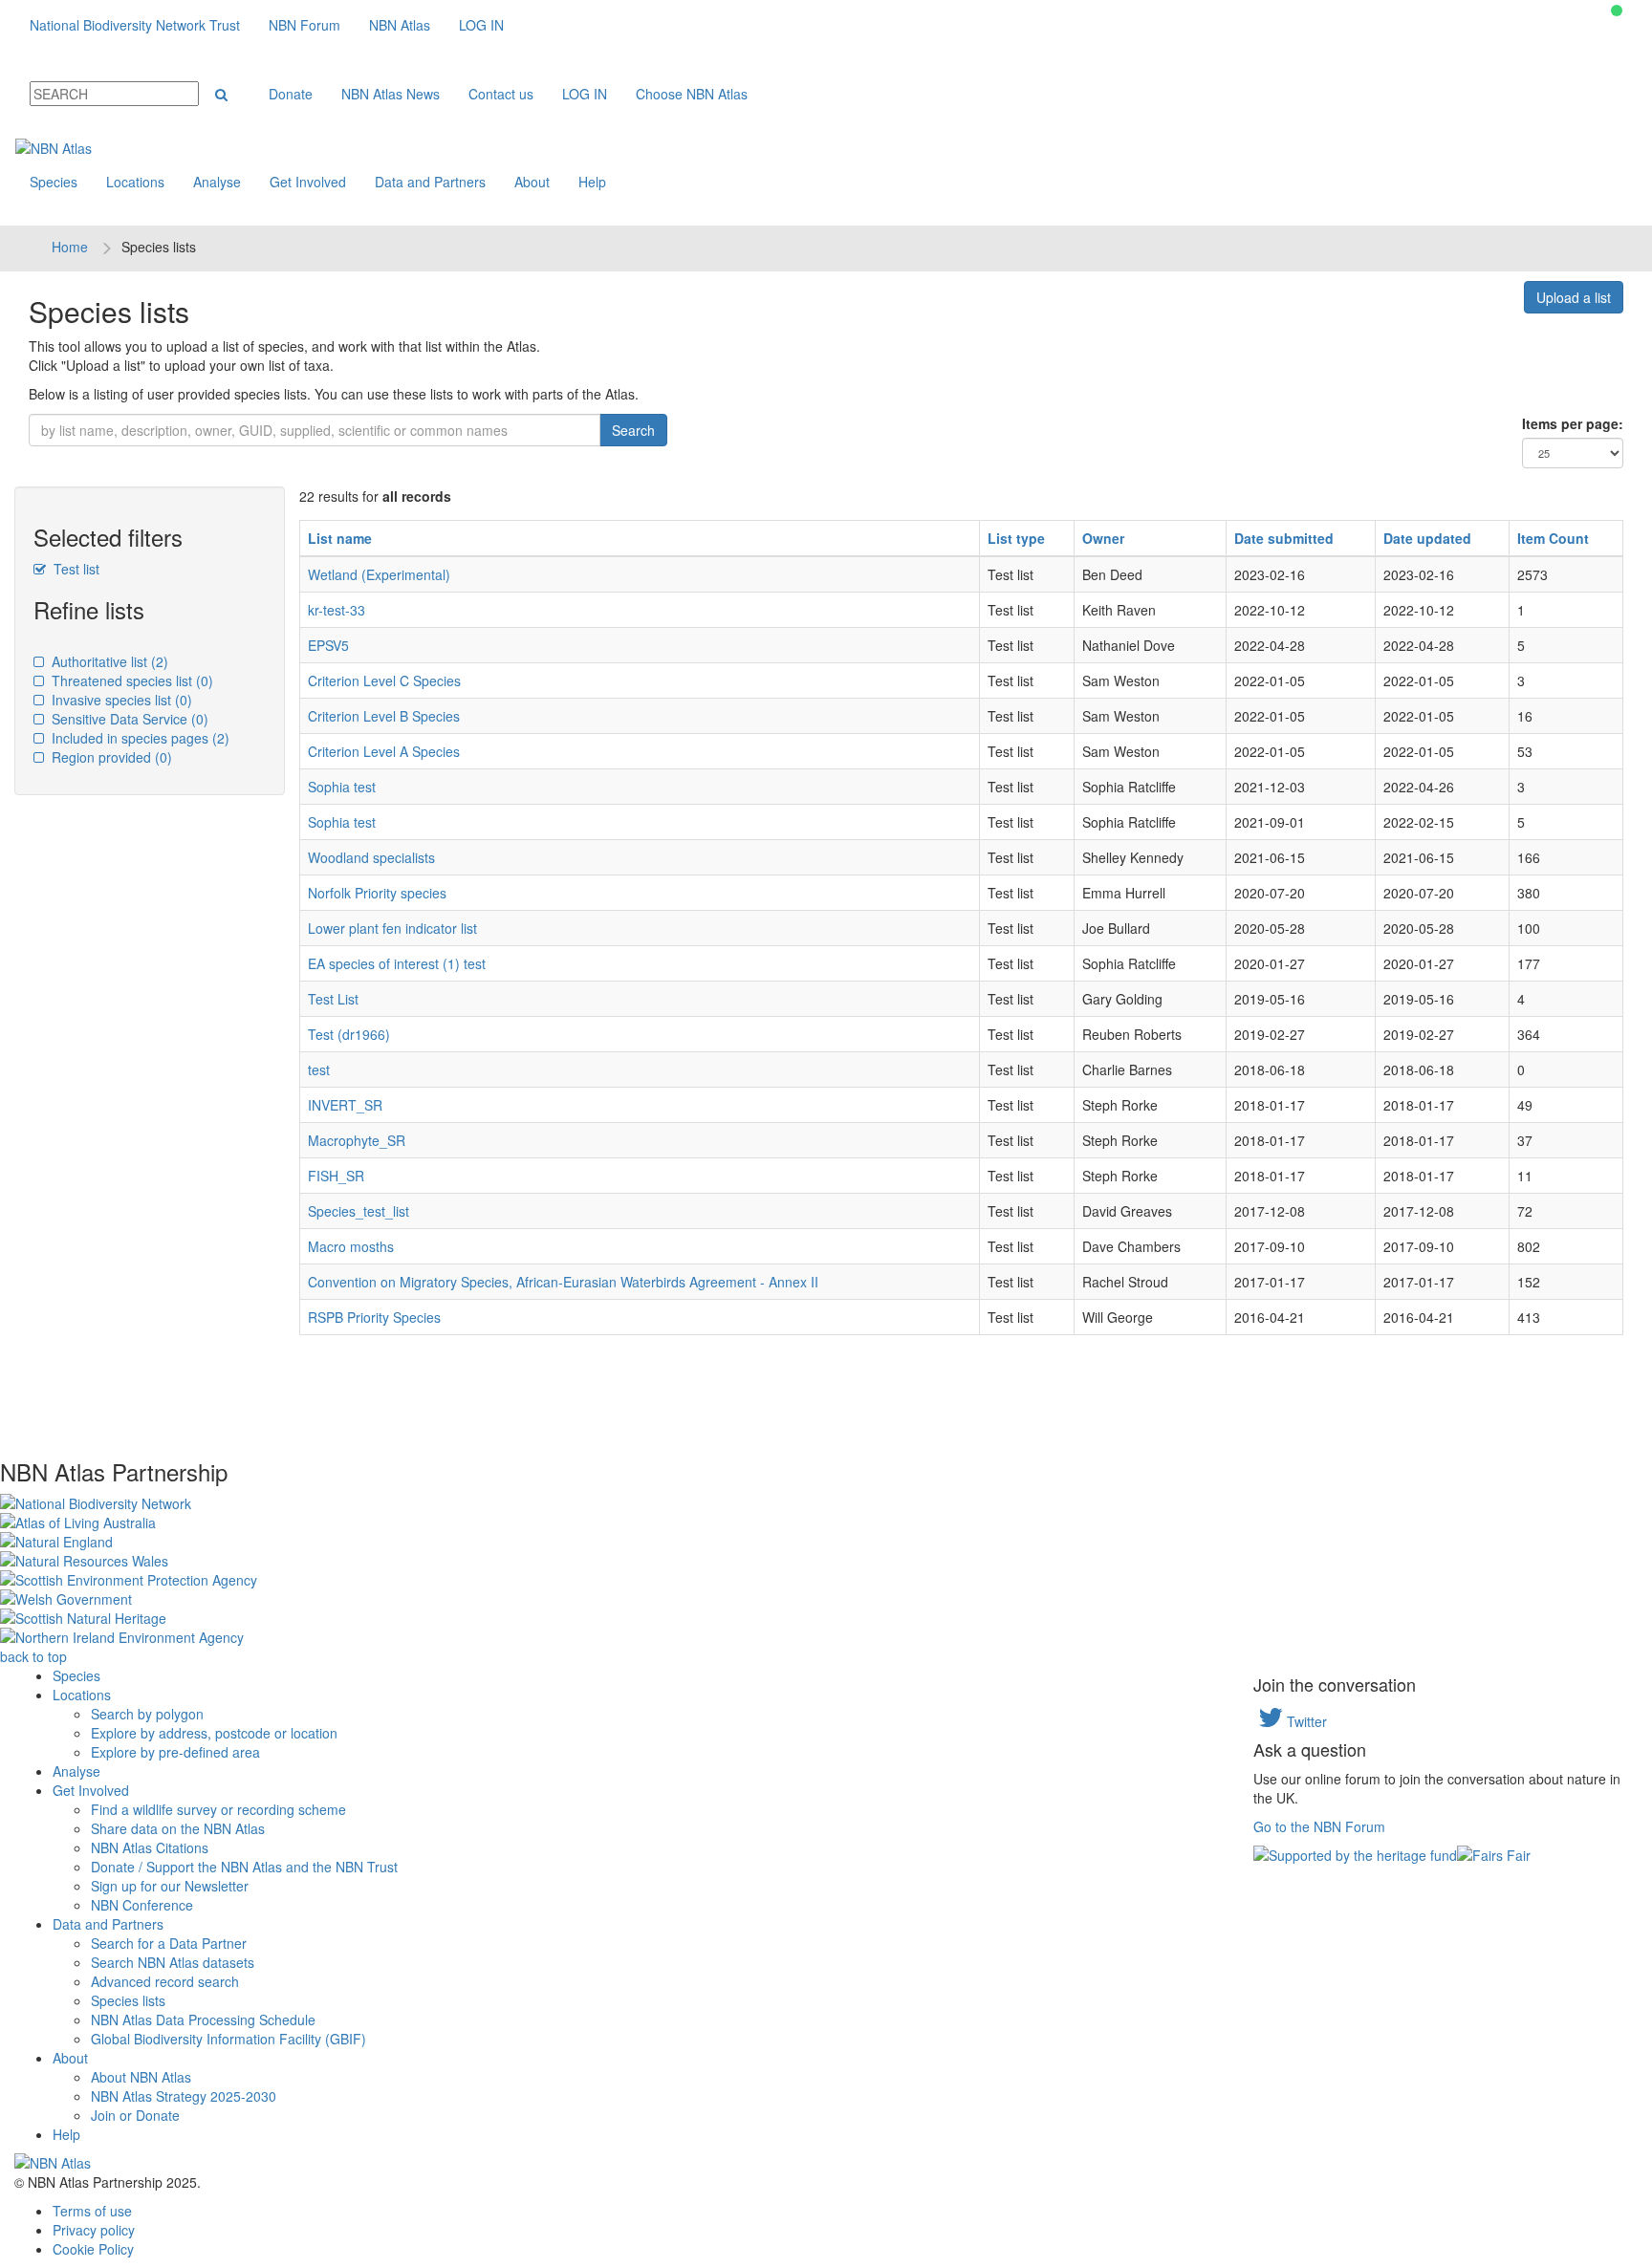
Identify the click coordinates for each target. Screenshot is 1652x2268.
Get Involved (308, 182)
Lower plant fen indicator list (392, 928)
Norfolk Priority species (377, 893)
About (532, 182)
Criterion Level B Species (384, 716)
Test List (333, 999)
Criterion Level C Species (384, 680)
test (319, 1069)
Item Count (1553, 538)
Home (70, 247)
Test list (75, 569)
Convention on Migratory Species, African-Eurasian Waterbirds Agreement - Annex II (563, 1282)
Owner (1103, 538)
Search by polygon (147, 1714)
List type (1016, 538)
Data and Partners (430, 182)
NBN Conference (142, 1905)
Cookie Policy (93, 2249)
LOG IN (481, 25)
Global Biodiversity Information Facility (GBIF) (228, 2039)
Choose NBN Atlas (692, 94)
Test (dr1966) (349, 1034)
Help (592, 182)
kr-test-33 (337, 610)
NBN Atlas (400, 25)
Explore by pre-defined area (175, 1752)
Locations (135, 182)
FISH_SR (336, 1176)
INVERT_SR (345, 1105)
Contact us (501, 94)
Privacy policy (94, 2230)
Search (633, 430)
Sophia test (342, 787)
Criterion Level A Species (384, 751)
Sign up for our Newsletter (170, 1886)
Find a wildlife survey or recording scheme (218, 1809)
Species (54, 182)
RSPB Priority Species (374, 1317)
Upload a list (1574, 297)
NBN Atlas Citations (150, 1847)
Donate (291, 94)
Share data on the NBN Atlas (178, 1828)
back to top (33, 1656)
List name (340, 538)
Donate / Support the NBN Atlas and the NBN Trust (244, 1867)
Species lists (128, 2000)
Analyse (217, 182)
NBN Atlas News (391, 94)
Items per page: (1573, 423)
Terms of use (92, 2211)
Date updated (1427, 538)
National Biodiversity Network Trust (135, 25)
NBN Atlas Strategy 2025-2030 (184, 2096)
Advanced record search (165, 1981)
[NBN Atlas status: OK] (1617, 11)
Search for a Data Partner (169, 1943)
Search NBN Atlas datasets (173, 1962)
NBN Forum (304, 25)
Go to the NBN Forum (1319, 1826)
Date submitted (1284, 538)
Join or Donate (135, 2115)
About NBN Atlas (141, 2077)
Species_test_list (359, 1211)
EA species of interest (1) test (397, 963)
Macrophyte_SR (357, 1140)
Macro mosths (351, 1246)
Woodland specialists (371, 857)
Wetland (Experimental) (379, 574)
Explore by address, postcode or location (214, 1733)
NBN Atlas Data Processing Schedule (203, 2020)
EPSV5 (328, 645)
